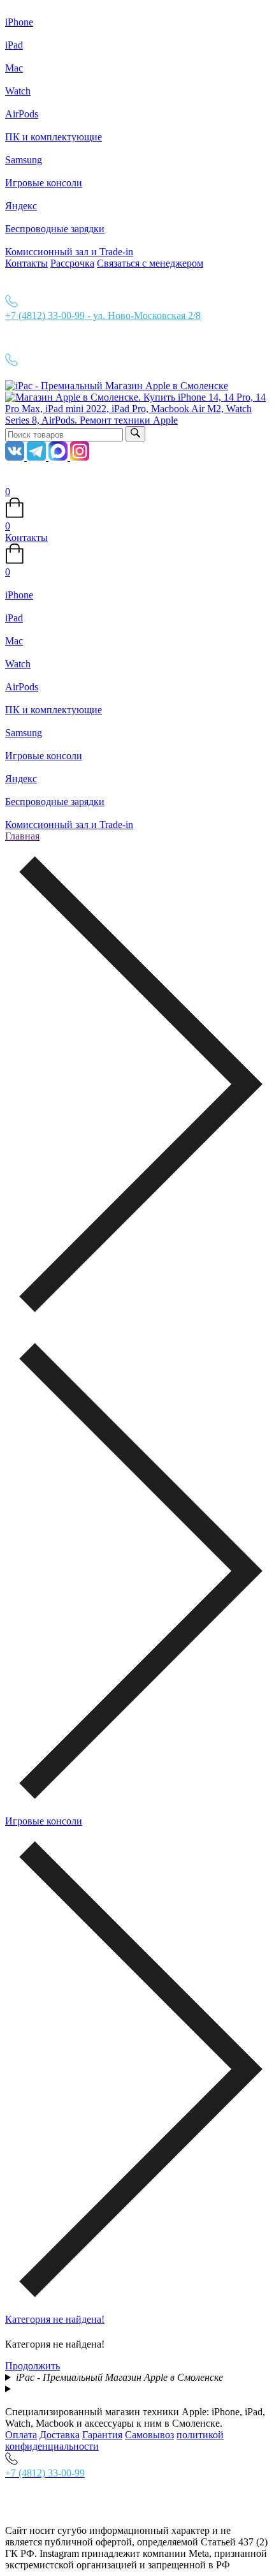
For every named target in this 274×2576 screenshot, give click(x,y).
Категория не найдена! (55, 2319)
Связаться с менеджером (150, 263)
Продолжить (32, 2366)
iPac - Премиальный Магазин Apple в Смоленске (119, 2377)
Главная (22, 836)
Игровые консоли (44, 1821)
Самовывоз (149, 2435)
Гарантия (102, 2435)
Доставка (60, 2435)
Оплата (21, 2435)
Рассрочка (72, 263)
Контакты (26, 263)
